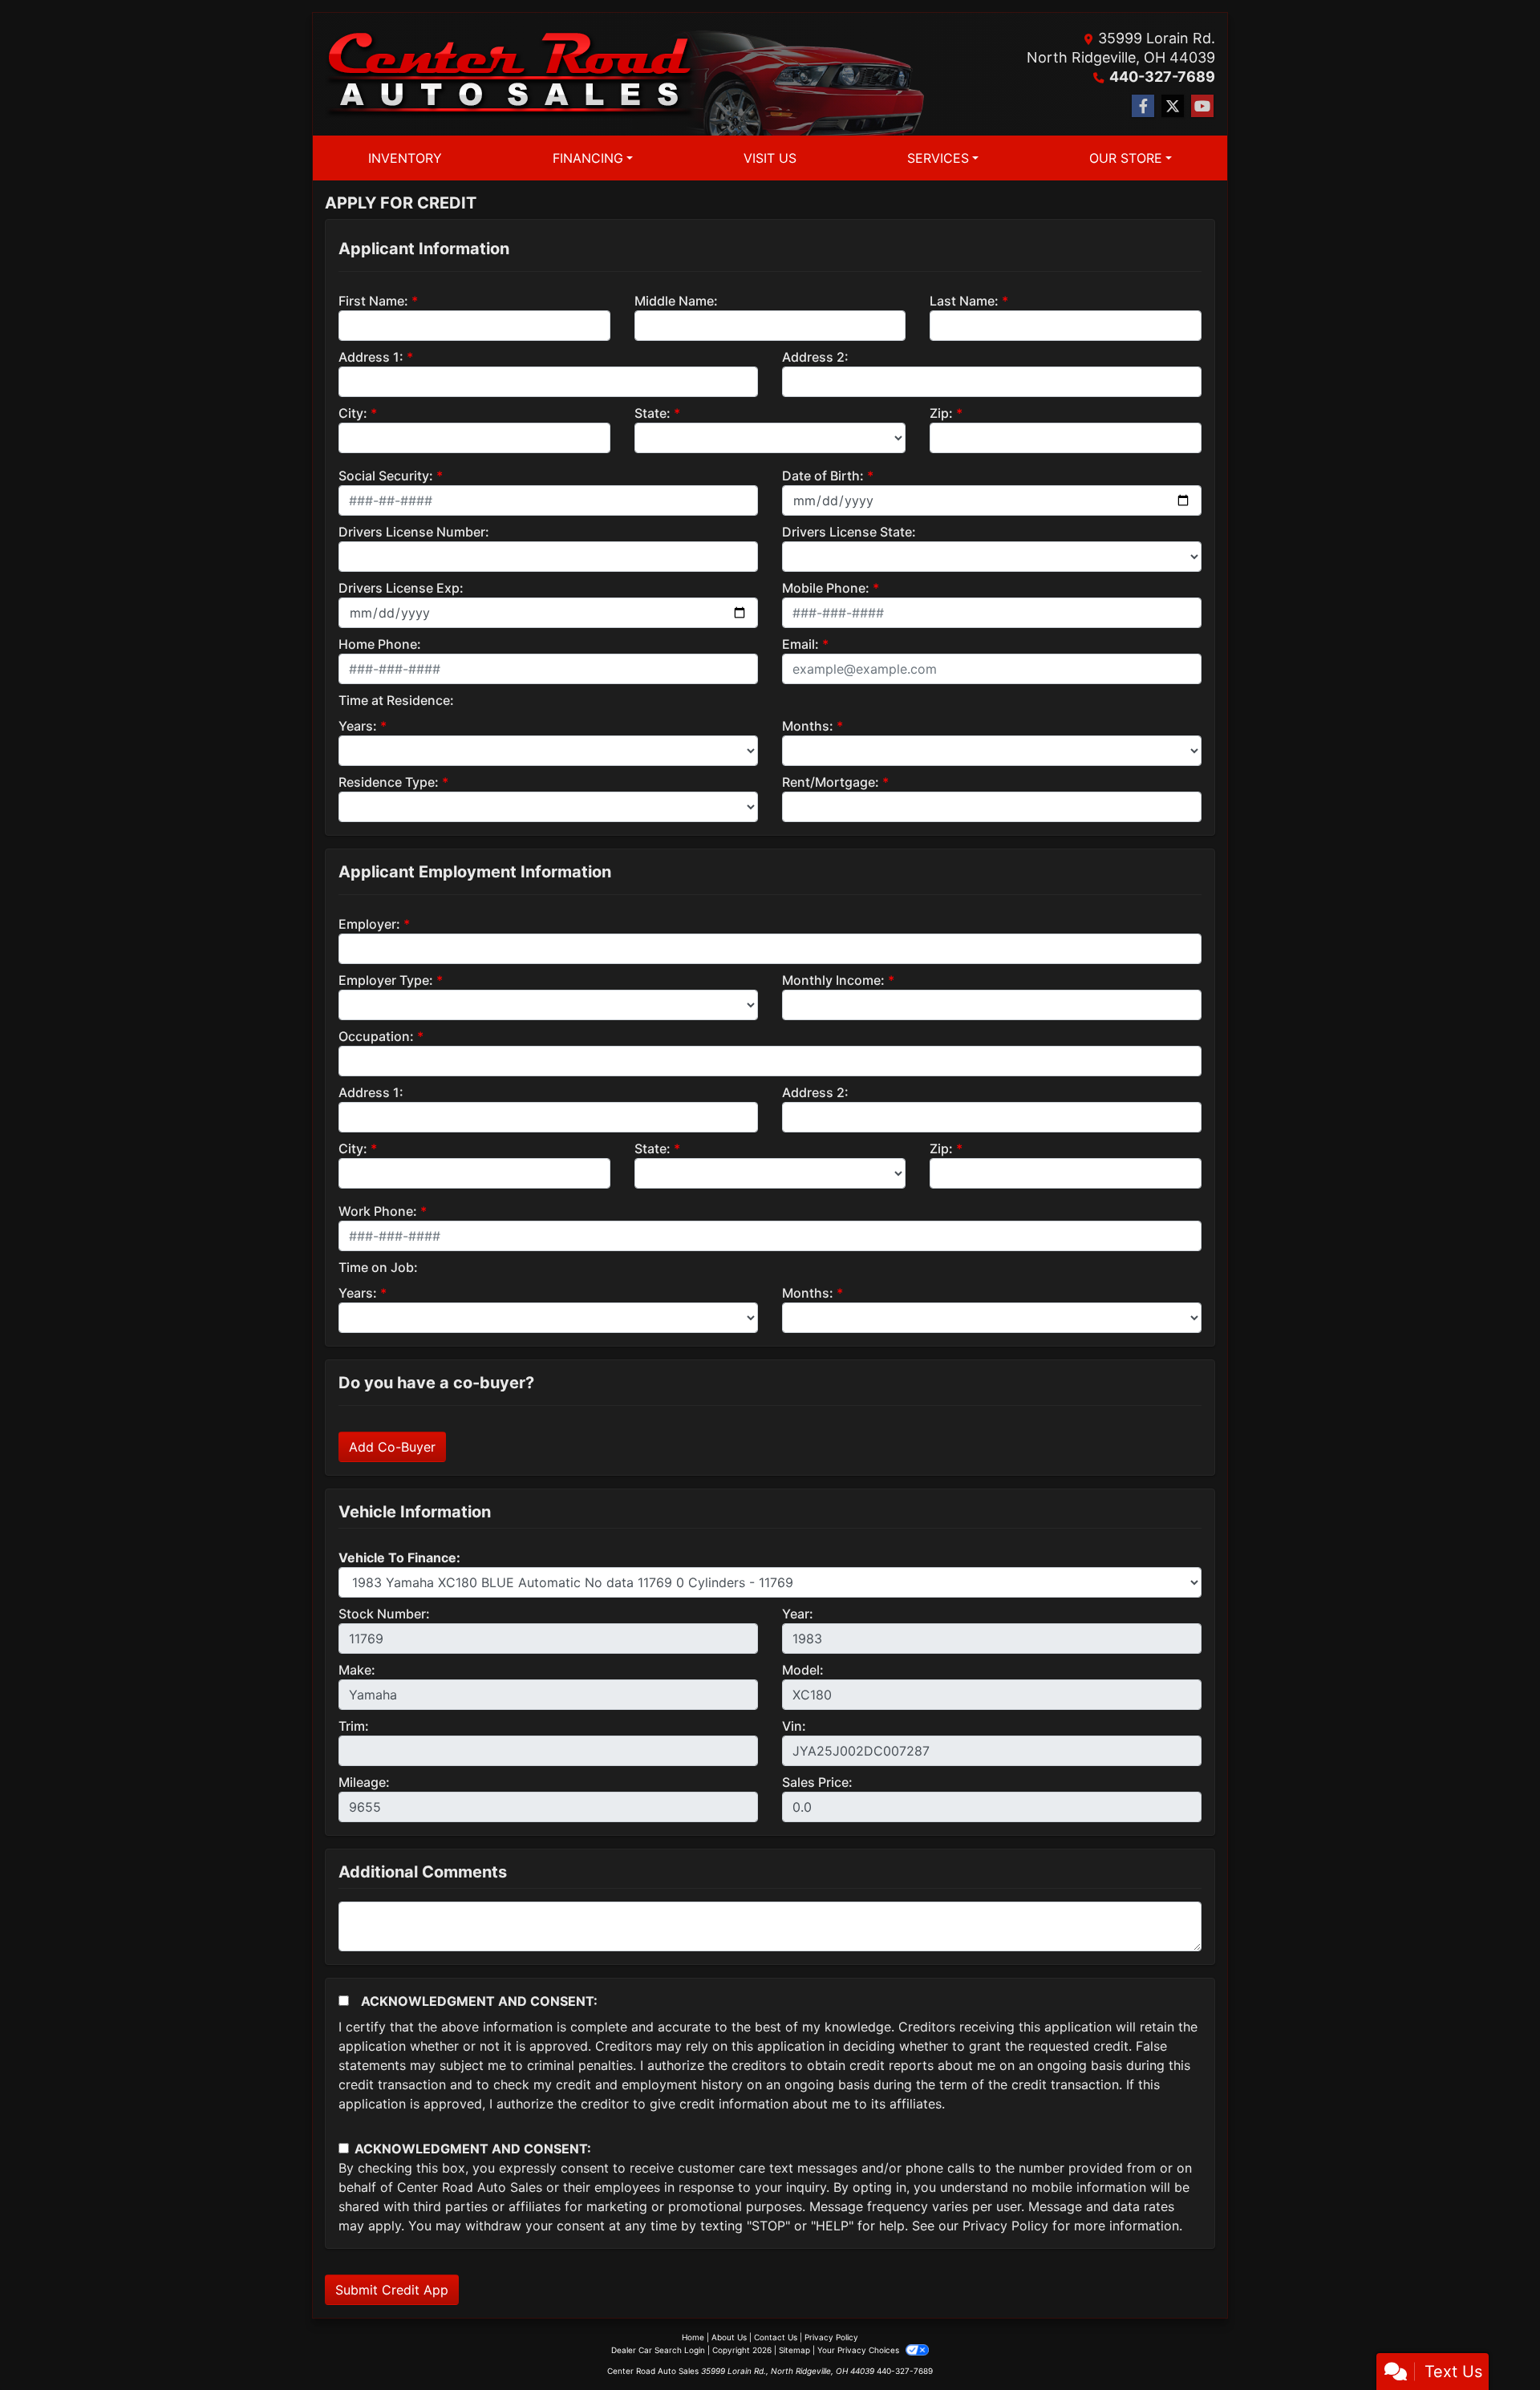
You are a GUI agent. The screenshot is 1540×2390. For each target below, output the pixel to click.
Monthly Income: (833, 980)
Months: (808, 726)
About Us (729, 2337)
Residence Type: (389, 782)
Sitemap (794, 2350)
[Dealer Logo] (511, 75)
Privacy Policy (1005, 2226)
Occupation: (376, 1036)
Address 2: (815, 357)
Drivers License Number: (414, 532)
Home (693, 2337)
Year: (798, 1614)
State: (652, 413)
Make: (357, 1670)
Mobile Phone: (826, 588)
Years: (358, 726)
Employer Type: (386, 980)
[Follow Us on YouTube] (1202, 106)
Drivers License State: (849, 532)
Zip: (941, 413)
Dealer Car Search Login (658, 2350)
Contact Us (776, 2337)
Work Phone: (378, 1211)
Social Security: (386, 476)
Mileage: (364, 1782)
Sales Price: (817, 1782)
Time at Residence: (396, 700)
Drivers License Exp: (401, 588)
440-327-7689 (1162, 77)
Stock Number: (384, 1614)
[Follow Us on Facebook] (1143, 106)
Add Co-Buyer (392, 1447)
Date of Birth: (823, 476)
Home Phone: (380, 644)
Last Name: (964, 301)
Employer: (369, 924)
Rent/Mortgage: (831, 782)
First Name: (373, 301)
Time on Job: (378, 1267)
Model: (803, 1670)
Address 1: (371, 357)
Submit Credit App (392, 2290)
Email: (800, 644)
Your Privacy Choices (859, 2350)
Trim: (354, 1726)
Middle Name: (676, 301)
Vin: (794, 1726)
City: (353, 413)
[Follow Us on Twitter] (1173, 106)
